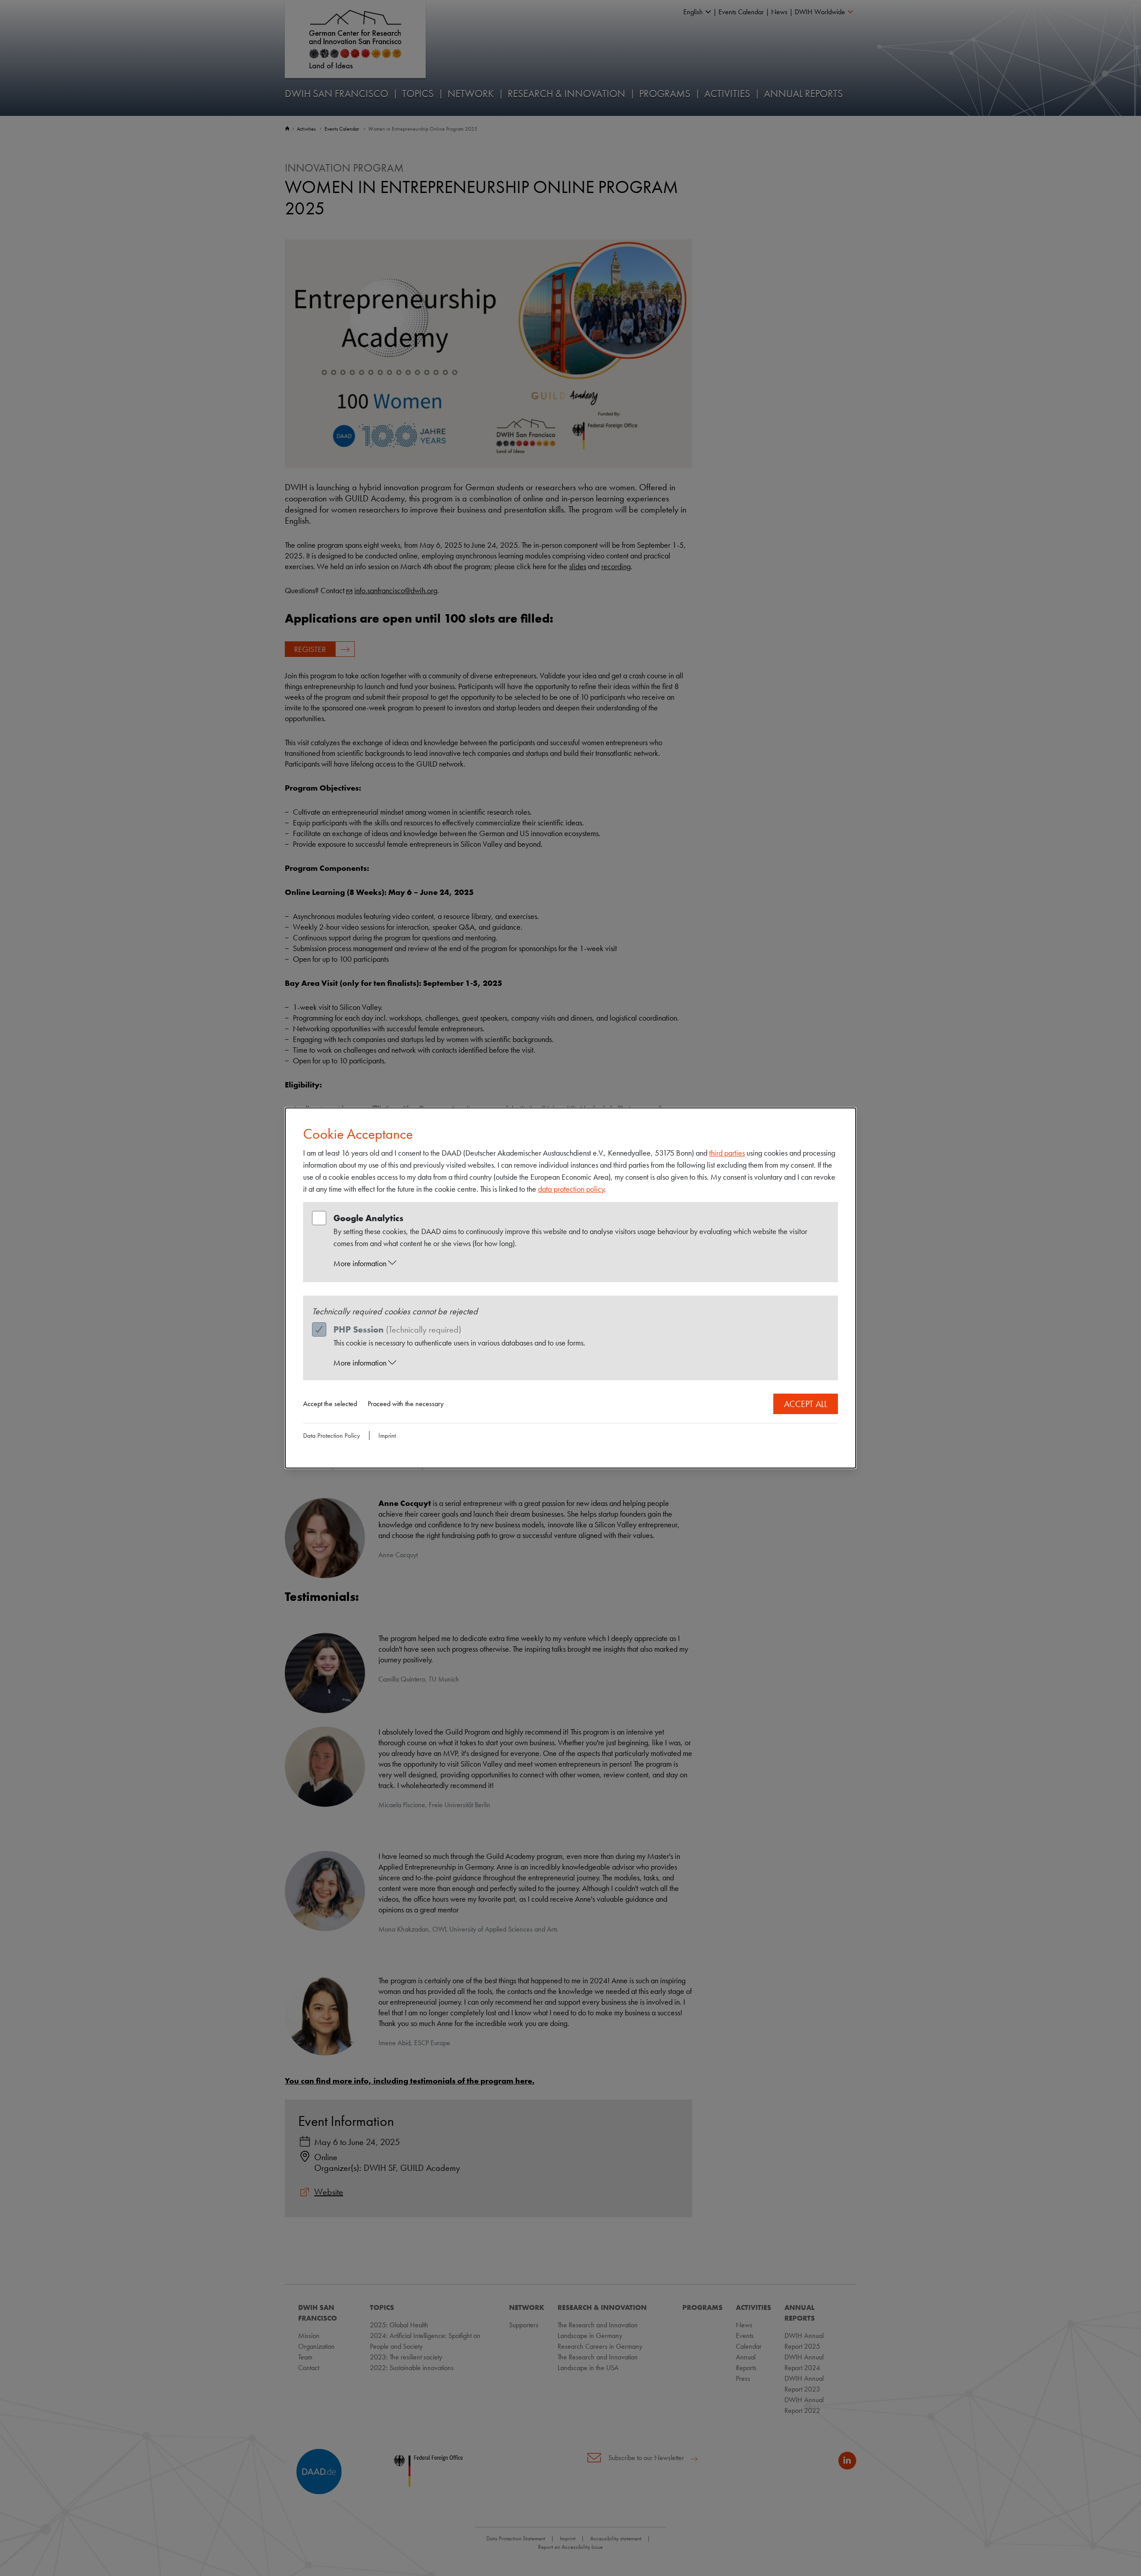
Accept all (806, 1404)
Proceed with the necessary (406, 1404)
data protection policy (571, 1189)
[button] (579, 1263)
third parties (727, 1153)
